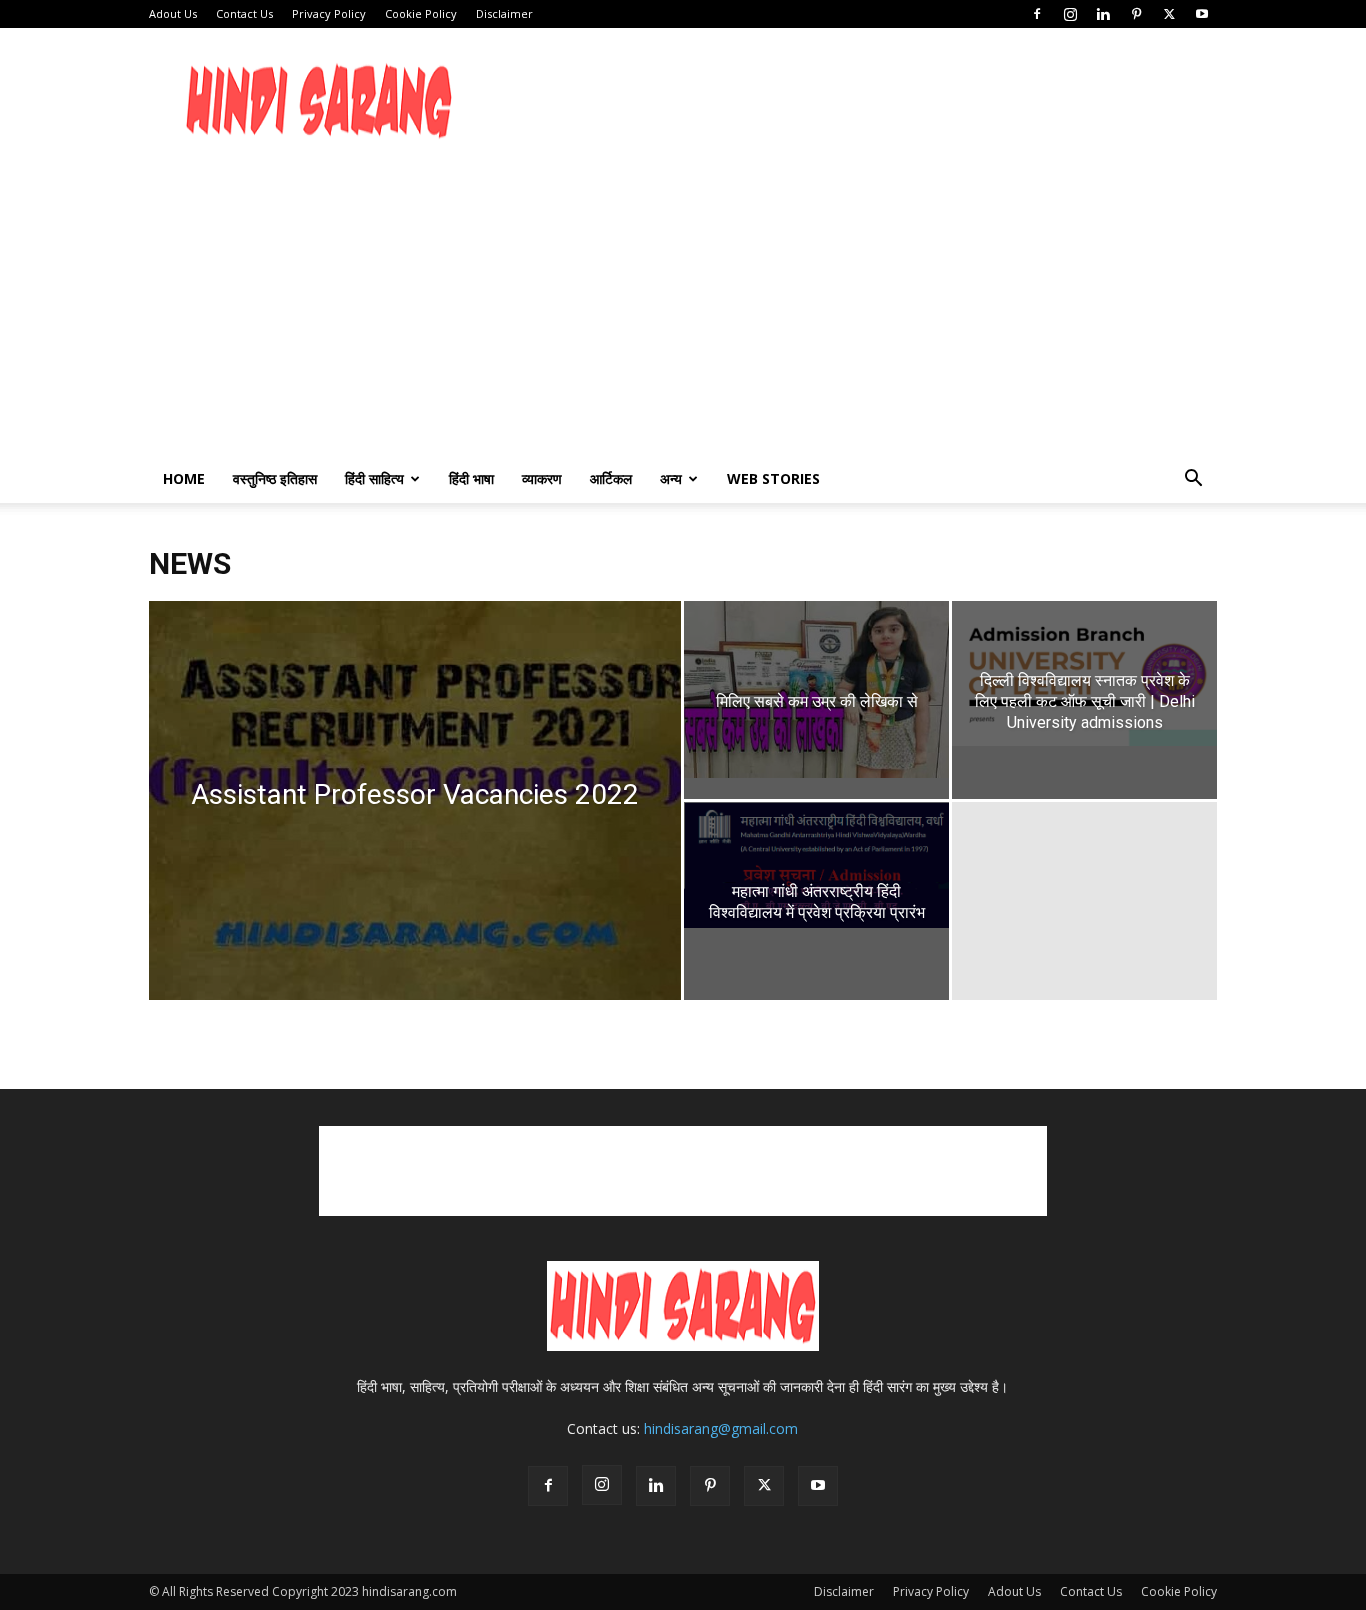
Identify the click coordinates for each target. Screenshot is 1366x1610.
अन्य (671, 478)
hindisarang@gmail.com (721, 1428)
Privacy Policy (329, 13)
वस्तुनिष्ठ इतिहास (275, 478)
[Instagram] (1070, 14)
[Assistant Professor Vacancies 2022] (415, 832)
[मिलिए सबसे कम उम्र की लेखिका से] (816, 689)
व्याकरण (542, 478)
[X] (1169, 14)
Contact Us (244, 13)
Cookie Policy (421, 13)
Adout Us (173, 13)
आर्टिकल (611, 478)
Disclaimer (504, 13)
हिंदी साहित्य (374, 478)
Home (184, 478)
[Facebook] (1037, 14)
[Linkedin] (1103, 14)
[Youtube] (1202, 14)
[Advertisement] (853, 101)
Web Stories (773, 478)
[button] (1193, 480)
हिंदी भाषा (471, 478)
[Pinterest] (1136, 14)
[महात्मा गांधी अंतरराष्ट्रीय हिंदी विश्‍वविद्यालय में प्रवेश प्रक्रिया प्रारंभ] (816, 865)
